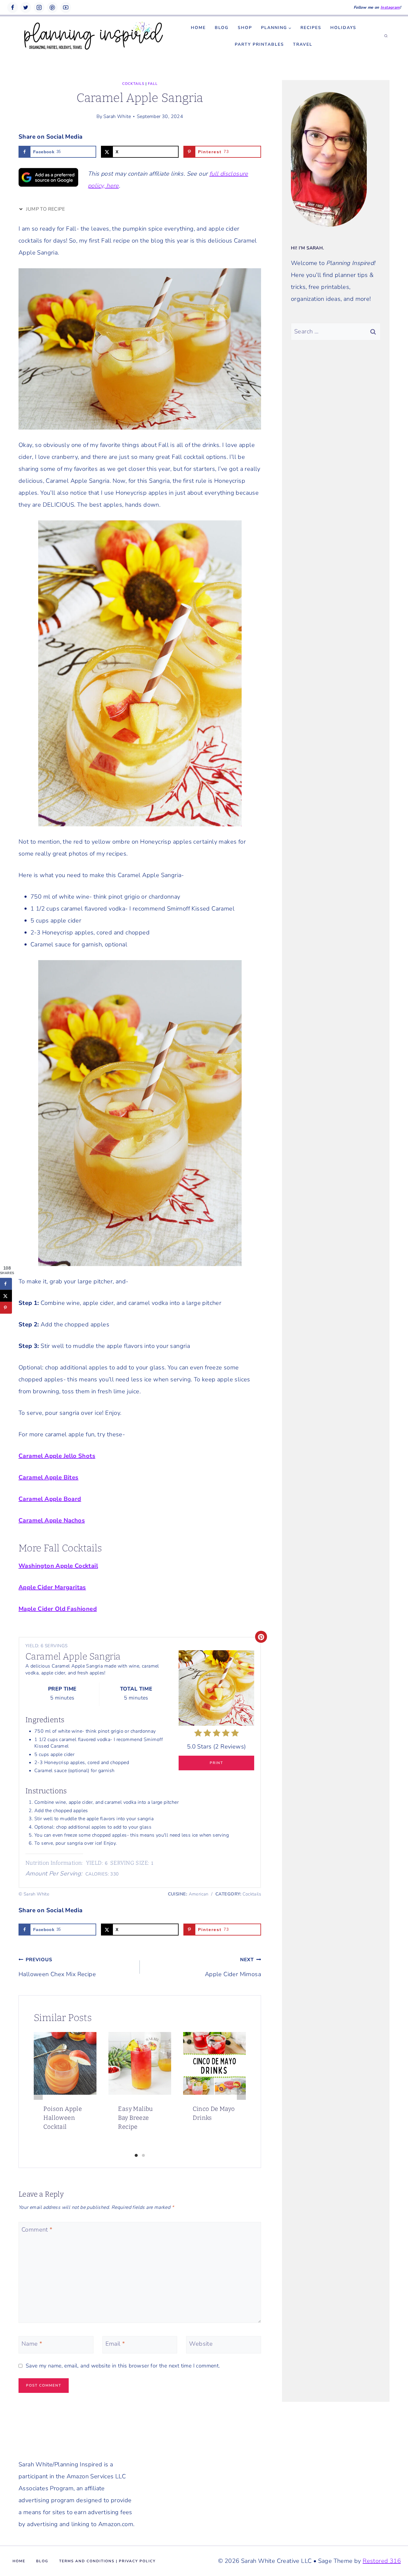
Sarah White (117, 117)
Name (32, 2344)
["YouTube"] (66, 7)
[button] (290, 28)
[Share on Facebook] (6, 1284)
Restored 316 (382, 2561)
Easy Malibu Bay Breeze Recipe (135, 2118)
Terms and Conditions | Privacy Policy (107, 2561)
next (241, 2092)
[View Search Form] (386, 36)
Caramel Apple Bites (49, 1477)
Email (115, 2344)
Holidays (343, 28)
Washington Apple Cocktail (58, 1566)
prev (38, 2092)
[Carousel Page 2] (143, 2155)
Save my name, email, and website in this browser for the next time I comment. (123, 2366)
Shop (245, 28)
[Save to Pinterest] (6, 1308)
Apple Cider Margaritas (52, 1587)
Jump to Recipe (45, 209)
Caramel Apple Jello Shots (57, 1456)
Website (201, 2344)
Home (198, 28)
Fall (153, 84)
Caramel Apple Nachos (52, 1520)
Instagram (390, 7)
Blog (222, 28)
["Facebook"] (13, 7)
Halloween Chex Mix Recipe (57, 1967)
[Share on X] (6, 1296)
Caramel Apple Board (50, 1499)
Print (216, 1763)
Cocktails (133, 84)
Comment (37, 2230)
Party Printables (259, 44)
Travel (303, 44)
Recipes (311, 28)
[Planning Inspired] (93, 36)
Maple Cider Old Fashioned (58, 1609)
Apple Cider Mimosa (233, 1967)
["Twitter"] (26, 7)
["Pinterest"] (52, 7)
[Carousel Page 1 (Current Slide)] (136, 2155)
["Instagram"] (39, 7)
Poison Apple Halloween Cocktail (63, 2118)
